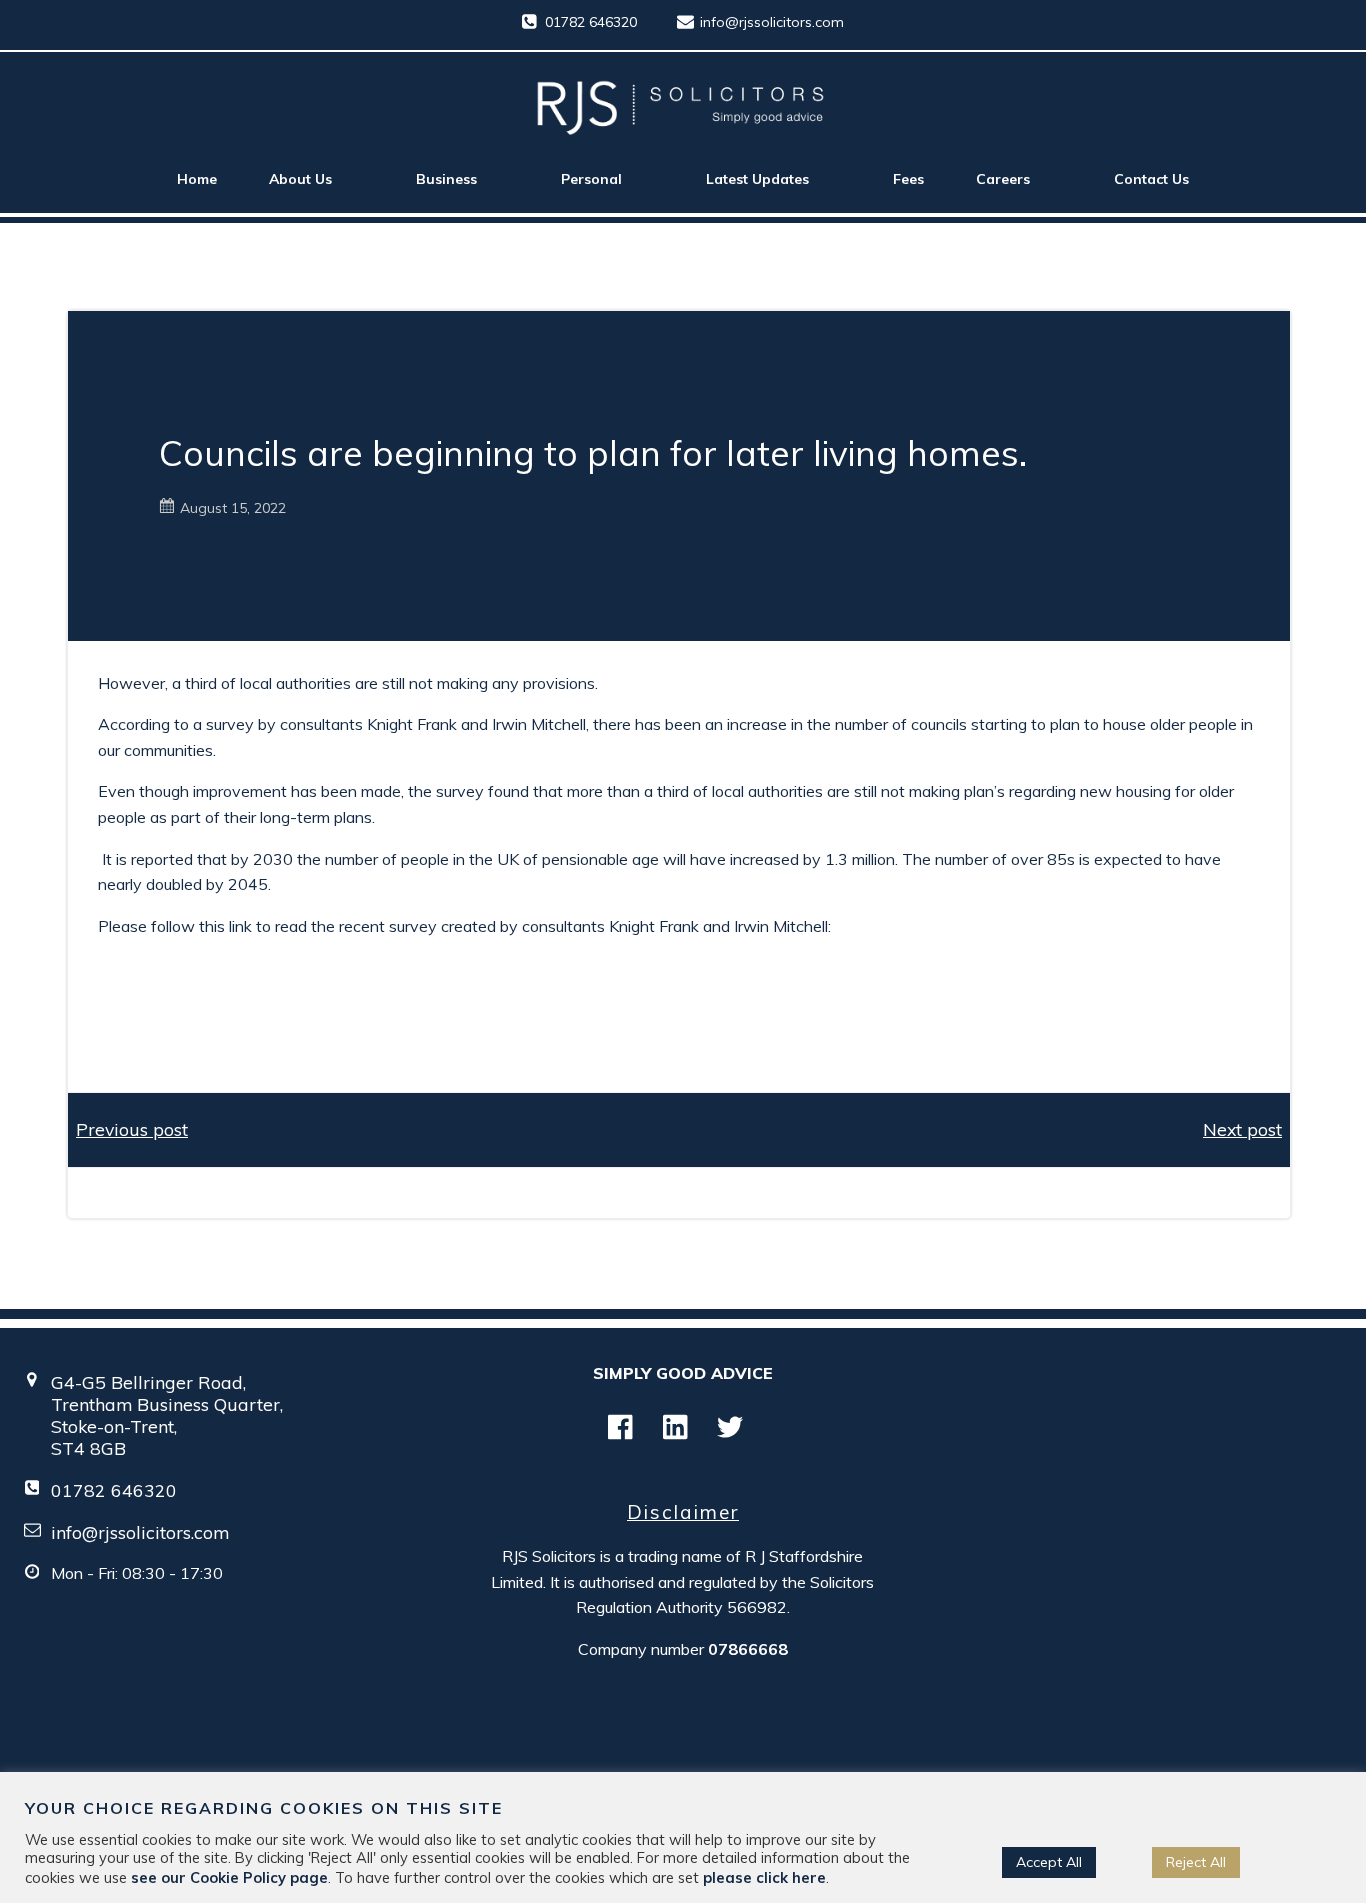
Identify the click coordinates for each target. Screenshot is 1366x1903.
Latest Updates (757, 179)
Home (197, 179)
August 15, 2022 (233, 508)
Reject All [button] (1196, 1862)
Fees (908, 179)
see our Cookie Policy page (229, 1877)
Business (446, 179)
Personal (591, 179)
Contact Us (1151, 179)
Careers (1003, 179)
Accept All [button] (1049, 1862)
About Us (300, 179)
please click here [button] (764, 1877)
